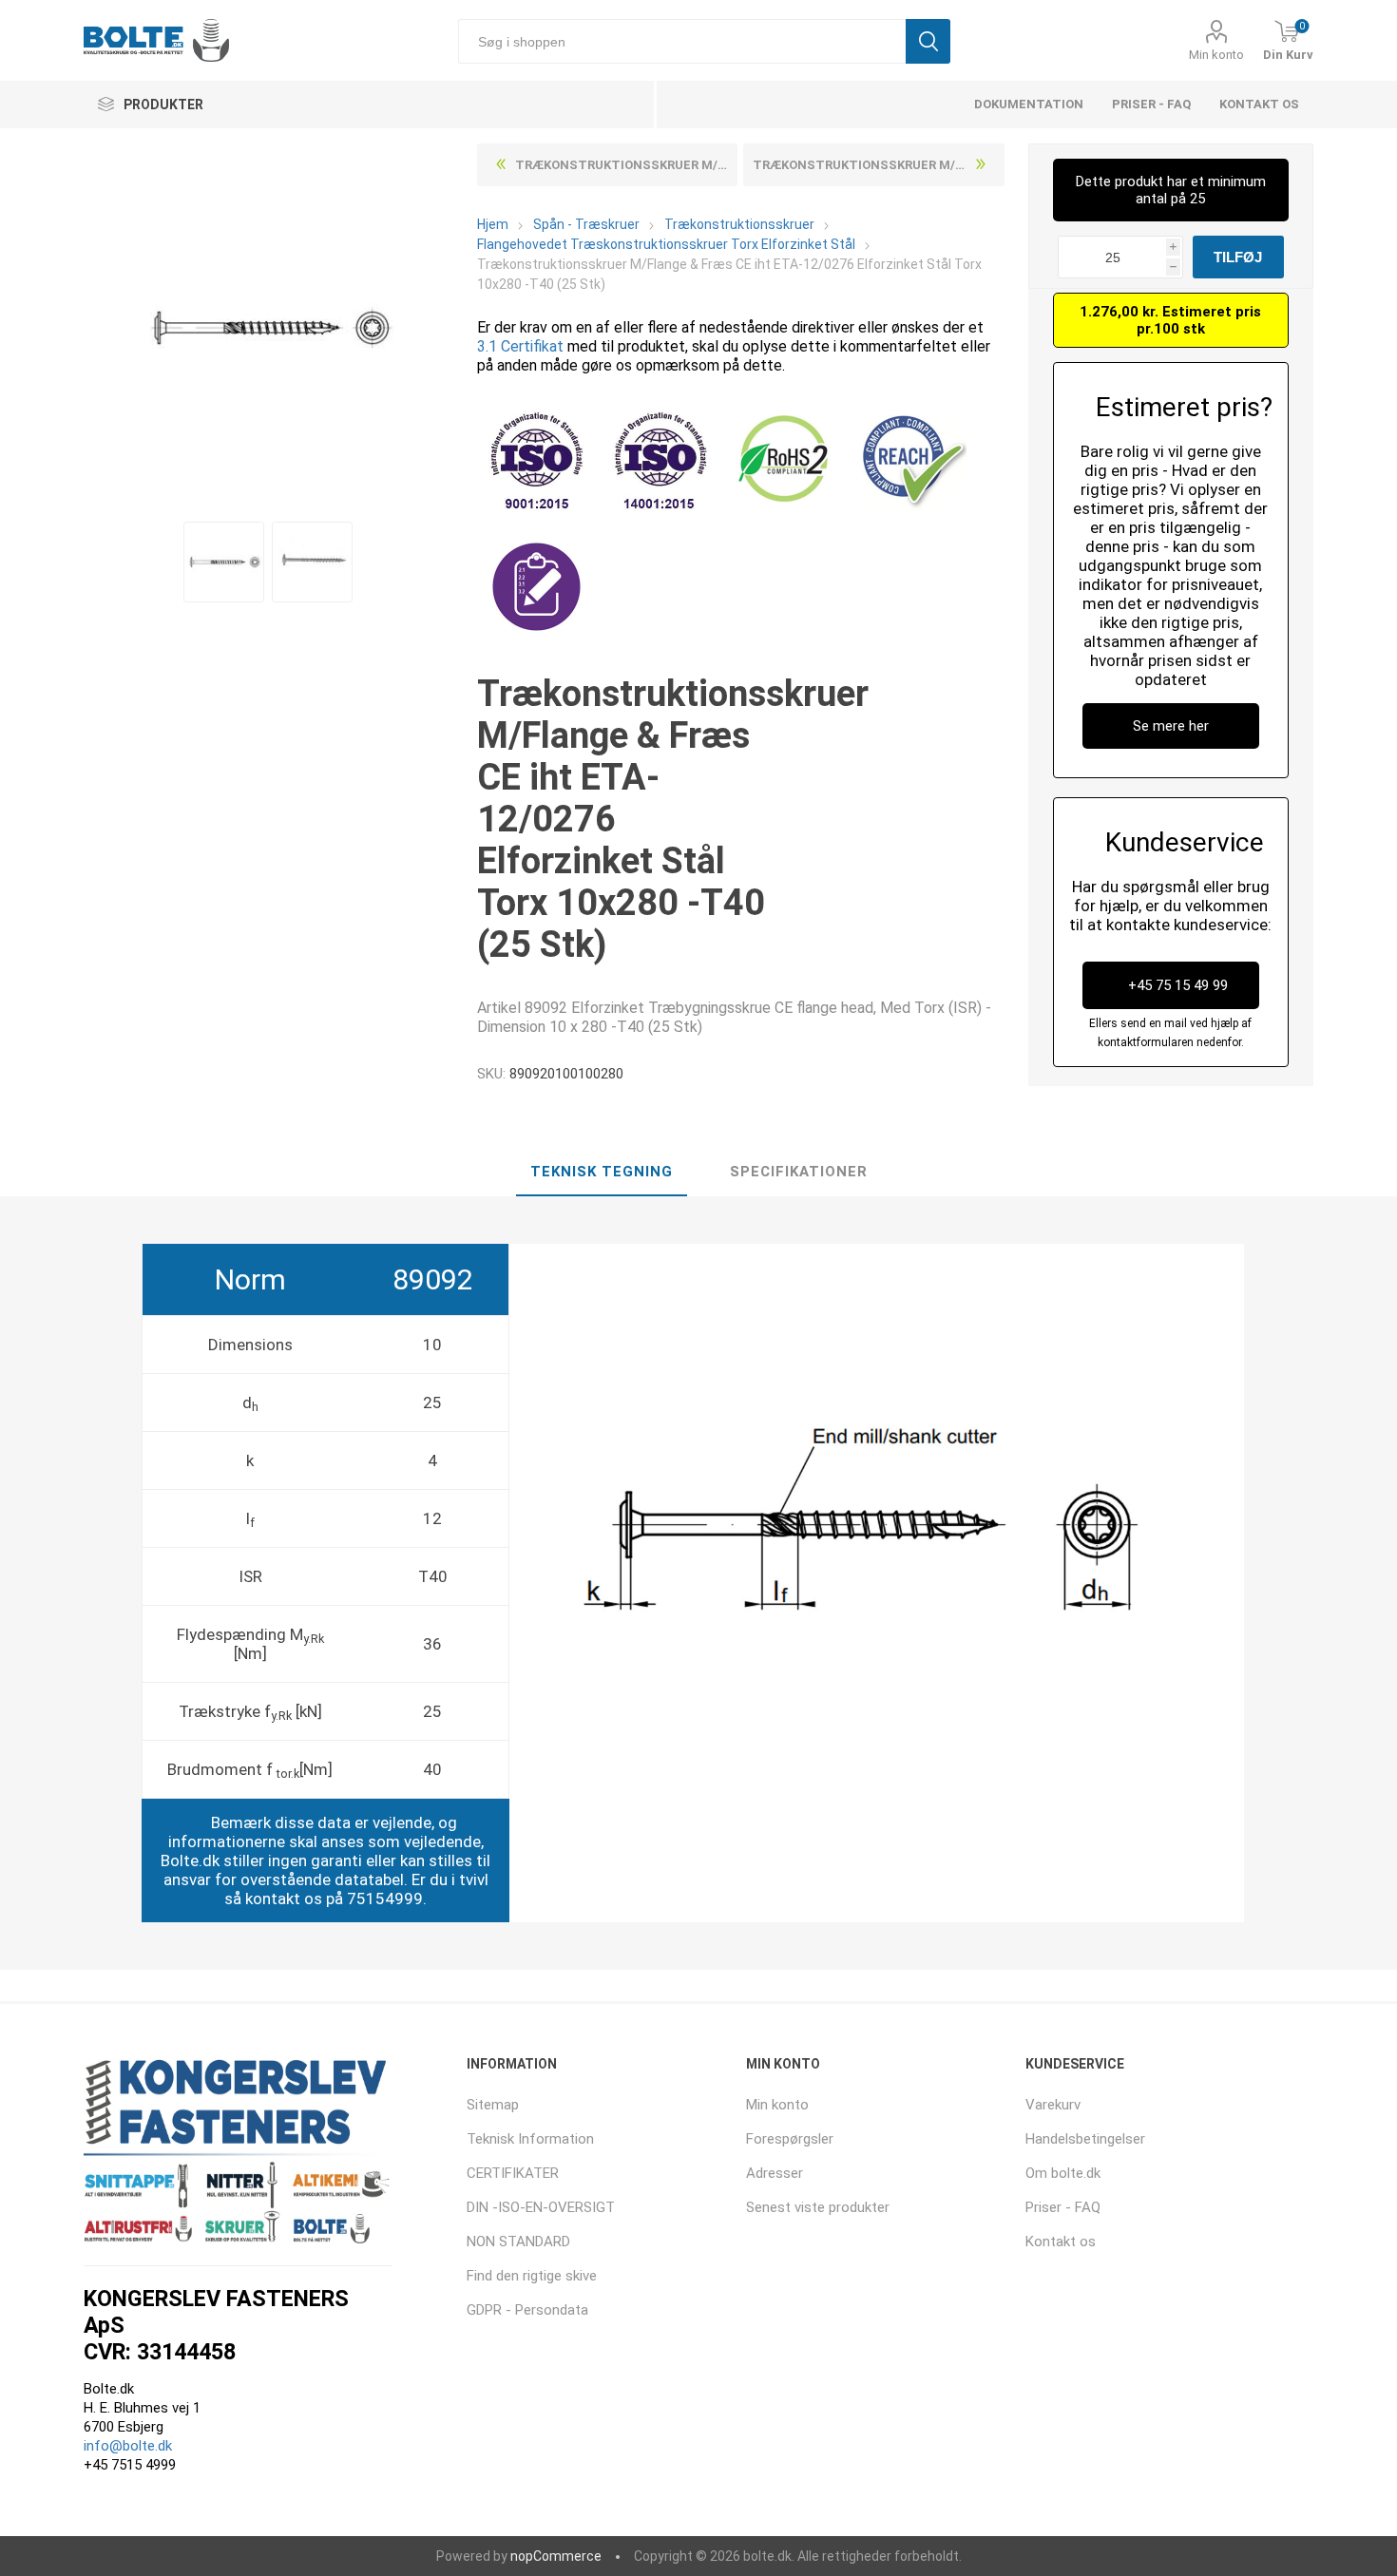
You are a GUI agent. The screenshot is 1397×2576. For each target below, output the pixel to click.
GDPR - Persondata (527, 2310)
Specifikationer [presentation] (799, 1172)
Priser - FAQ (1151, 104)
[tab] (602, 1173)
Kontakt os (1259, 104)
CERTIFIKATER (513, 2173)
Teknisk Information (530, 2139)
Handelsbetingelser (1085, 2139)
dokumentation (1029, 104)
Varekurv (1053, 2105)
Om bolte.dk (1063, 2173)
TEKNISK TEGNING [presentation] (602, 1172)
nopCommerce (556, 2556)
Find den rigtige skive (532, 2276)
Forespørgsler (790, 2139)
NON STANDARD (518, 2242)
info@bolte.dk (128, 2446)
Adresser (775, 2173)
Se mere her (1171, 726)
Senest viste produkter (818, 2207)
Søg (928, 41)
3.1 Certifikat (520, 346)
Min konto (1216, 55)
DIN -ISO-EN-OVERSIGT (541, 2207)
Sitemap (493, 2105)
